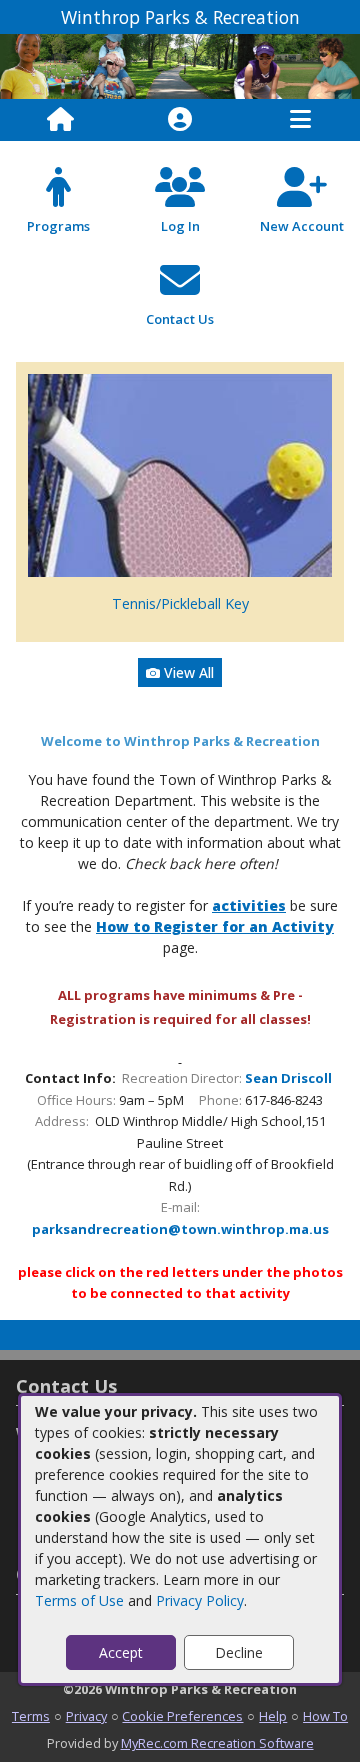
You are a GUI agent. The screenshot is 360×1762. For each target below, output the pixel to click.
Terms (31, 1716)
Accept (121, 1652)
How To (325, 1716)
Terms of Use (79, 1600)
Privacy (86, 1716)
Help (273, 1716)
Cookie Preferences (182, 1716)
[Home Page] (60, 120)
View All (187, 672)
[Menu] (300, 120)
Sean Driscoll (288, 1078)
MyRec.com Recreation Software (217, 1743)
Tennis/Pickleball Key (180, 603)
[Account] (180, 120)
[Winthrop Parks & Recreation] (180, 64)
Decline (239, 1652)
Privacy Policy (200, 1600)
